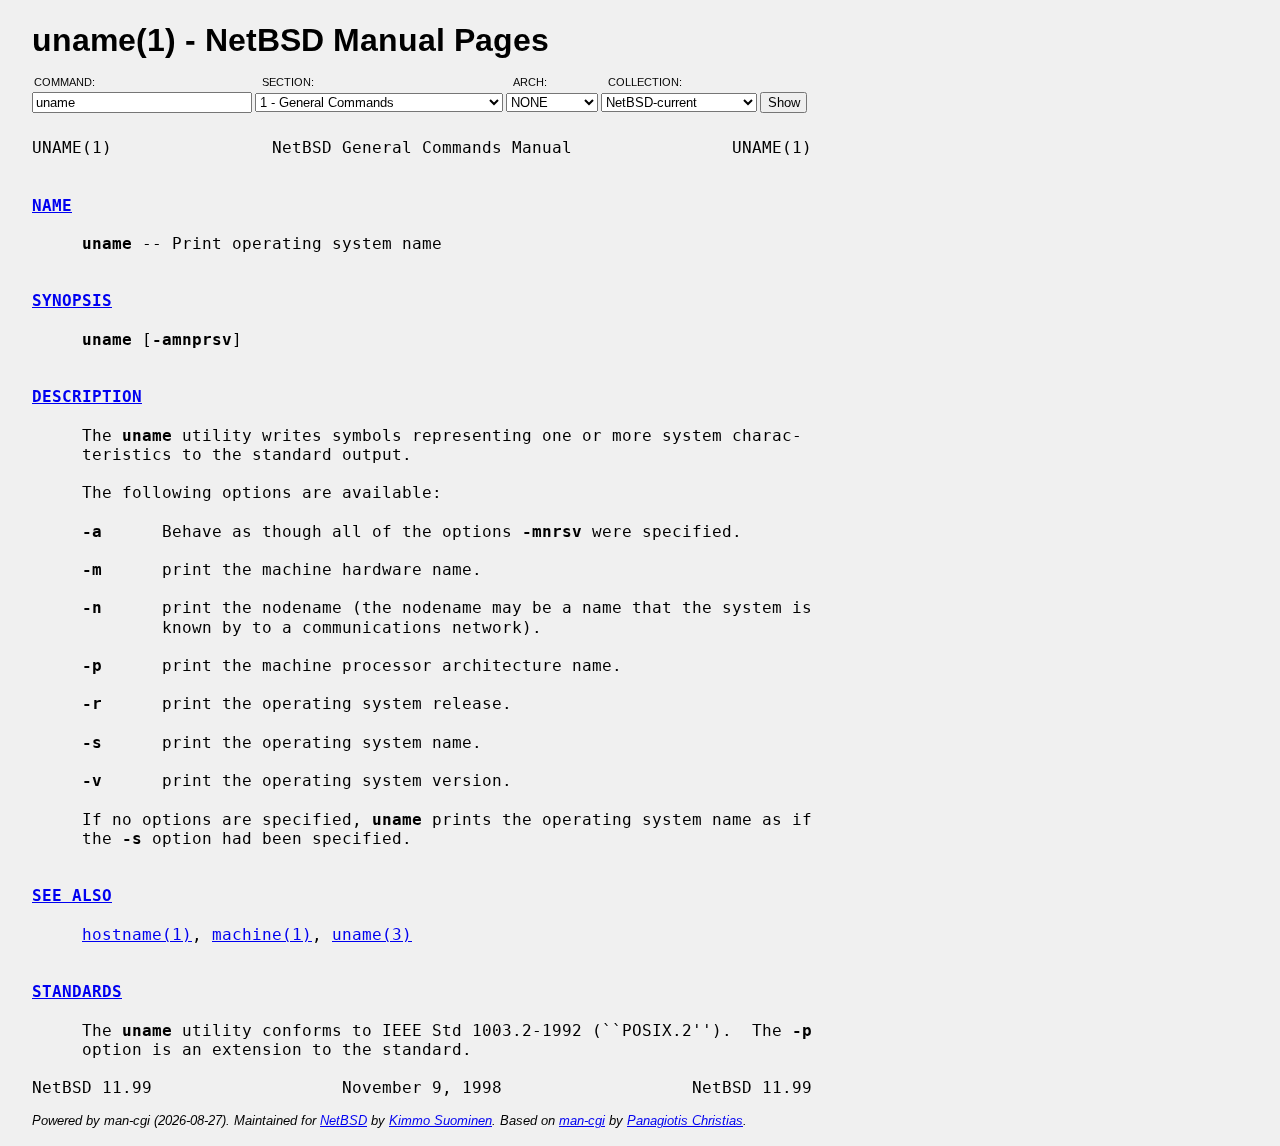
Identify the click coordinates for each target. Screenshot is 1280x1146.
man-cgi (582, 1120)
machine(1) (262, 934)
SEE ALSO (72, 895)
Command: (70, 83)
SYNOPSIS (72, 300)
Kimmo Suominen (440, 1120)
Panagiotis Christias (685, 1120)
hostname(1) (137, 934)
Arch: (539, 83)
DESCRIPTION (87, 396)
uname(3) (372, 934)
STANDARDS (77, 991)
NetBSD (343, 1120)
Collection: (645, 83)
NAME (52, 205)
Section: (292, 83)
